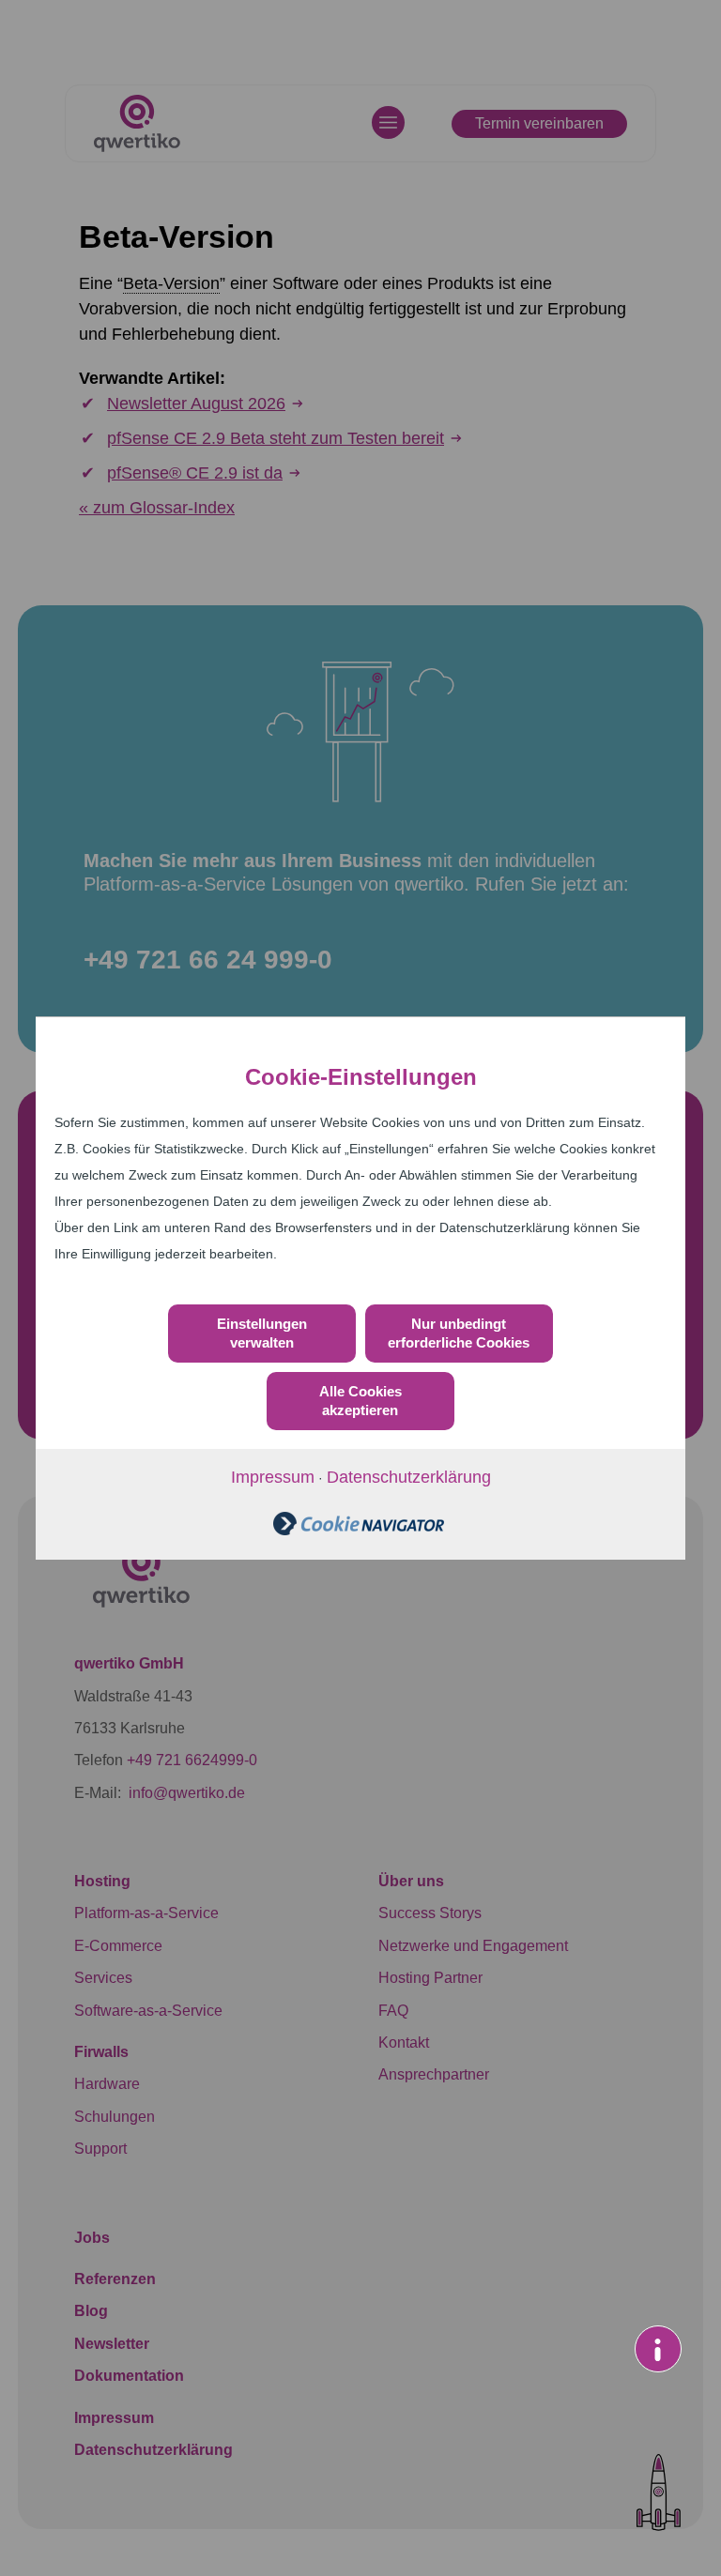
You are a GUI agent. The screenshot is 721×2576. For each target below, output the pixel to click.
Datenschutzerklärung (409, 1477)
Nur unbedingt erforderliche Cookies (459, 1333)
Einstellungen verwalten (262, 1333)
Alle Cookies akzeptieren (360, 1401)
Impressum (273, 1477)
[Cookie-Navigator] (359, 1530)
